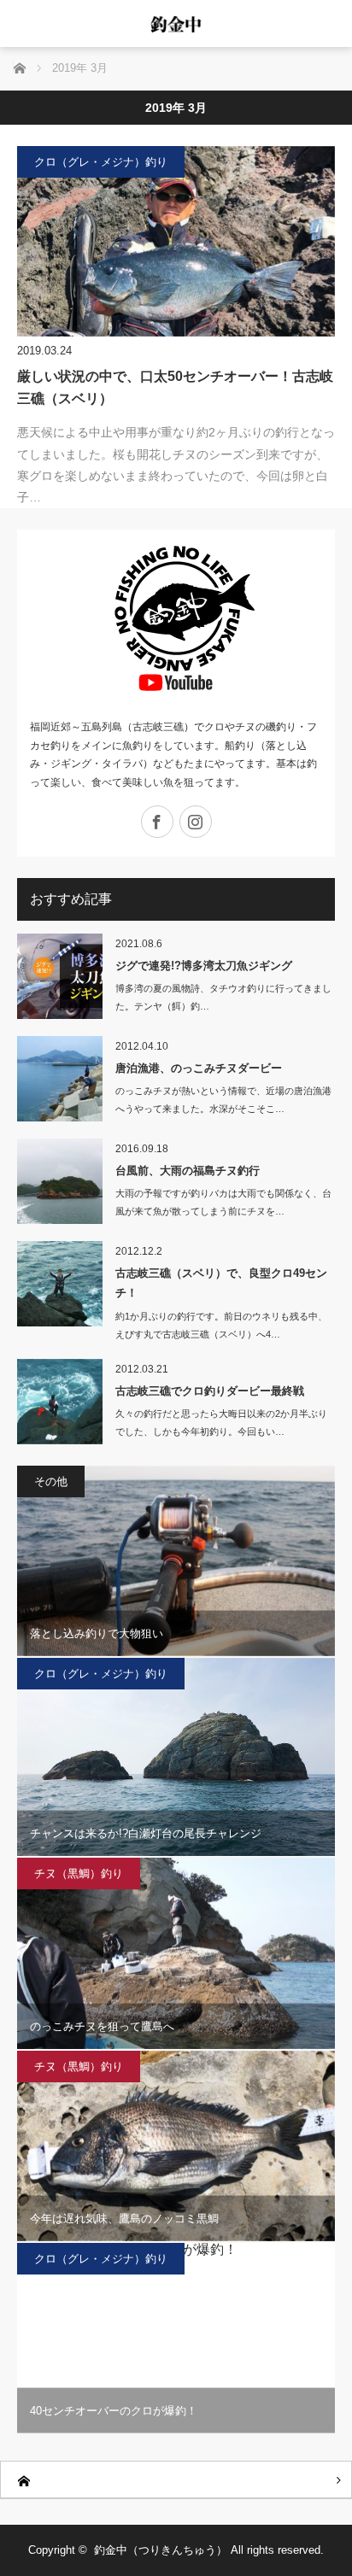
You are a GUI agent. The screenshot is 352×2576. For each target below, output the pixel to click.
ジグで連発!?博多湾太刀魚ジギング (204, 966)
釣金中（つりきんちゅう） (161, 2550)
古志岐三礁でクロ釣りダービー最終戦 (210, 1391)
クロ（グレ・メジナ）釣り (101, 162)
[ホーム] (176, 2480)
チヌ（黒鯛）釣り (79, 1873)
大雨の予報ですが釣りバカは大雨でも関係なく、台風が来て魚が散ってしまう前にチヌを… (223, 1202)
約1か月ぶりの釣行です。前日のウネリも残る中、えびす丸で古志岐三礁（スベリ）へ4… (221, 1325)
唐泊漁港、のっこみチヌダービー (199, 1068)
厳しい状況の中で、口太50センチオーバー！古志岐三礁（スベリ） (175, 387)
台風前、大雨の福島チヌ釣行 (188, 1171)
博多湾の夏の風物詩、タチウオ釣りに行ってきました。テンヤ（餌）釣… (223, 997)
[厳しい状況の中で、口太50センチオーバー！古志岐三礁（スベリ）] (176, 241)
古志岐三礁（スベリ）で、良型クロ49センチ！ (221, 1283)
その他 (51, 1481)
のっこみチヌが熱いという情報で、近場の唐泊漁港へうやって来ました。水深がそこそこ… (223, 1100)
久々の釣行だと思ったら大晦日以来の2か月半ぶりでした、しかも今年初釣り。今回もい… (221, 1423)
